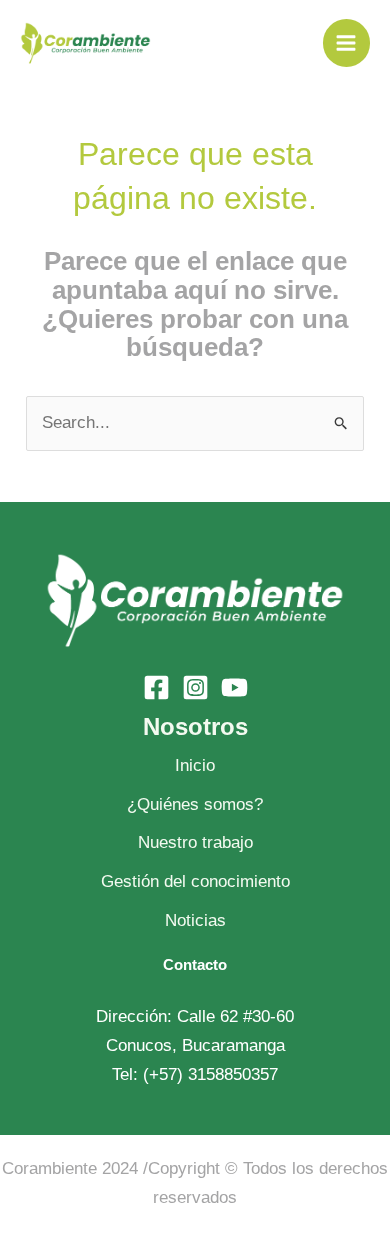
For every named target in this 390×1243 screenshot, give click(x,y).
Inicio (195, 765)
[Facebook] (156, 687)
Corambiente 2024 (70, 1168)
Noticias (195, 920)
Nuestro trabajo (195, 842)
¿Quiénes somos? (195, 804)
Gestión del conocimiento (195, 881)
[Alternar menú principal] (347, 43)
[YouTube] (234, 687)
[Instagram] (195, 687)
